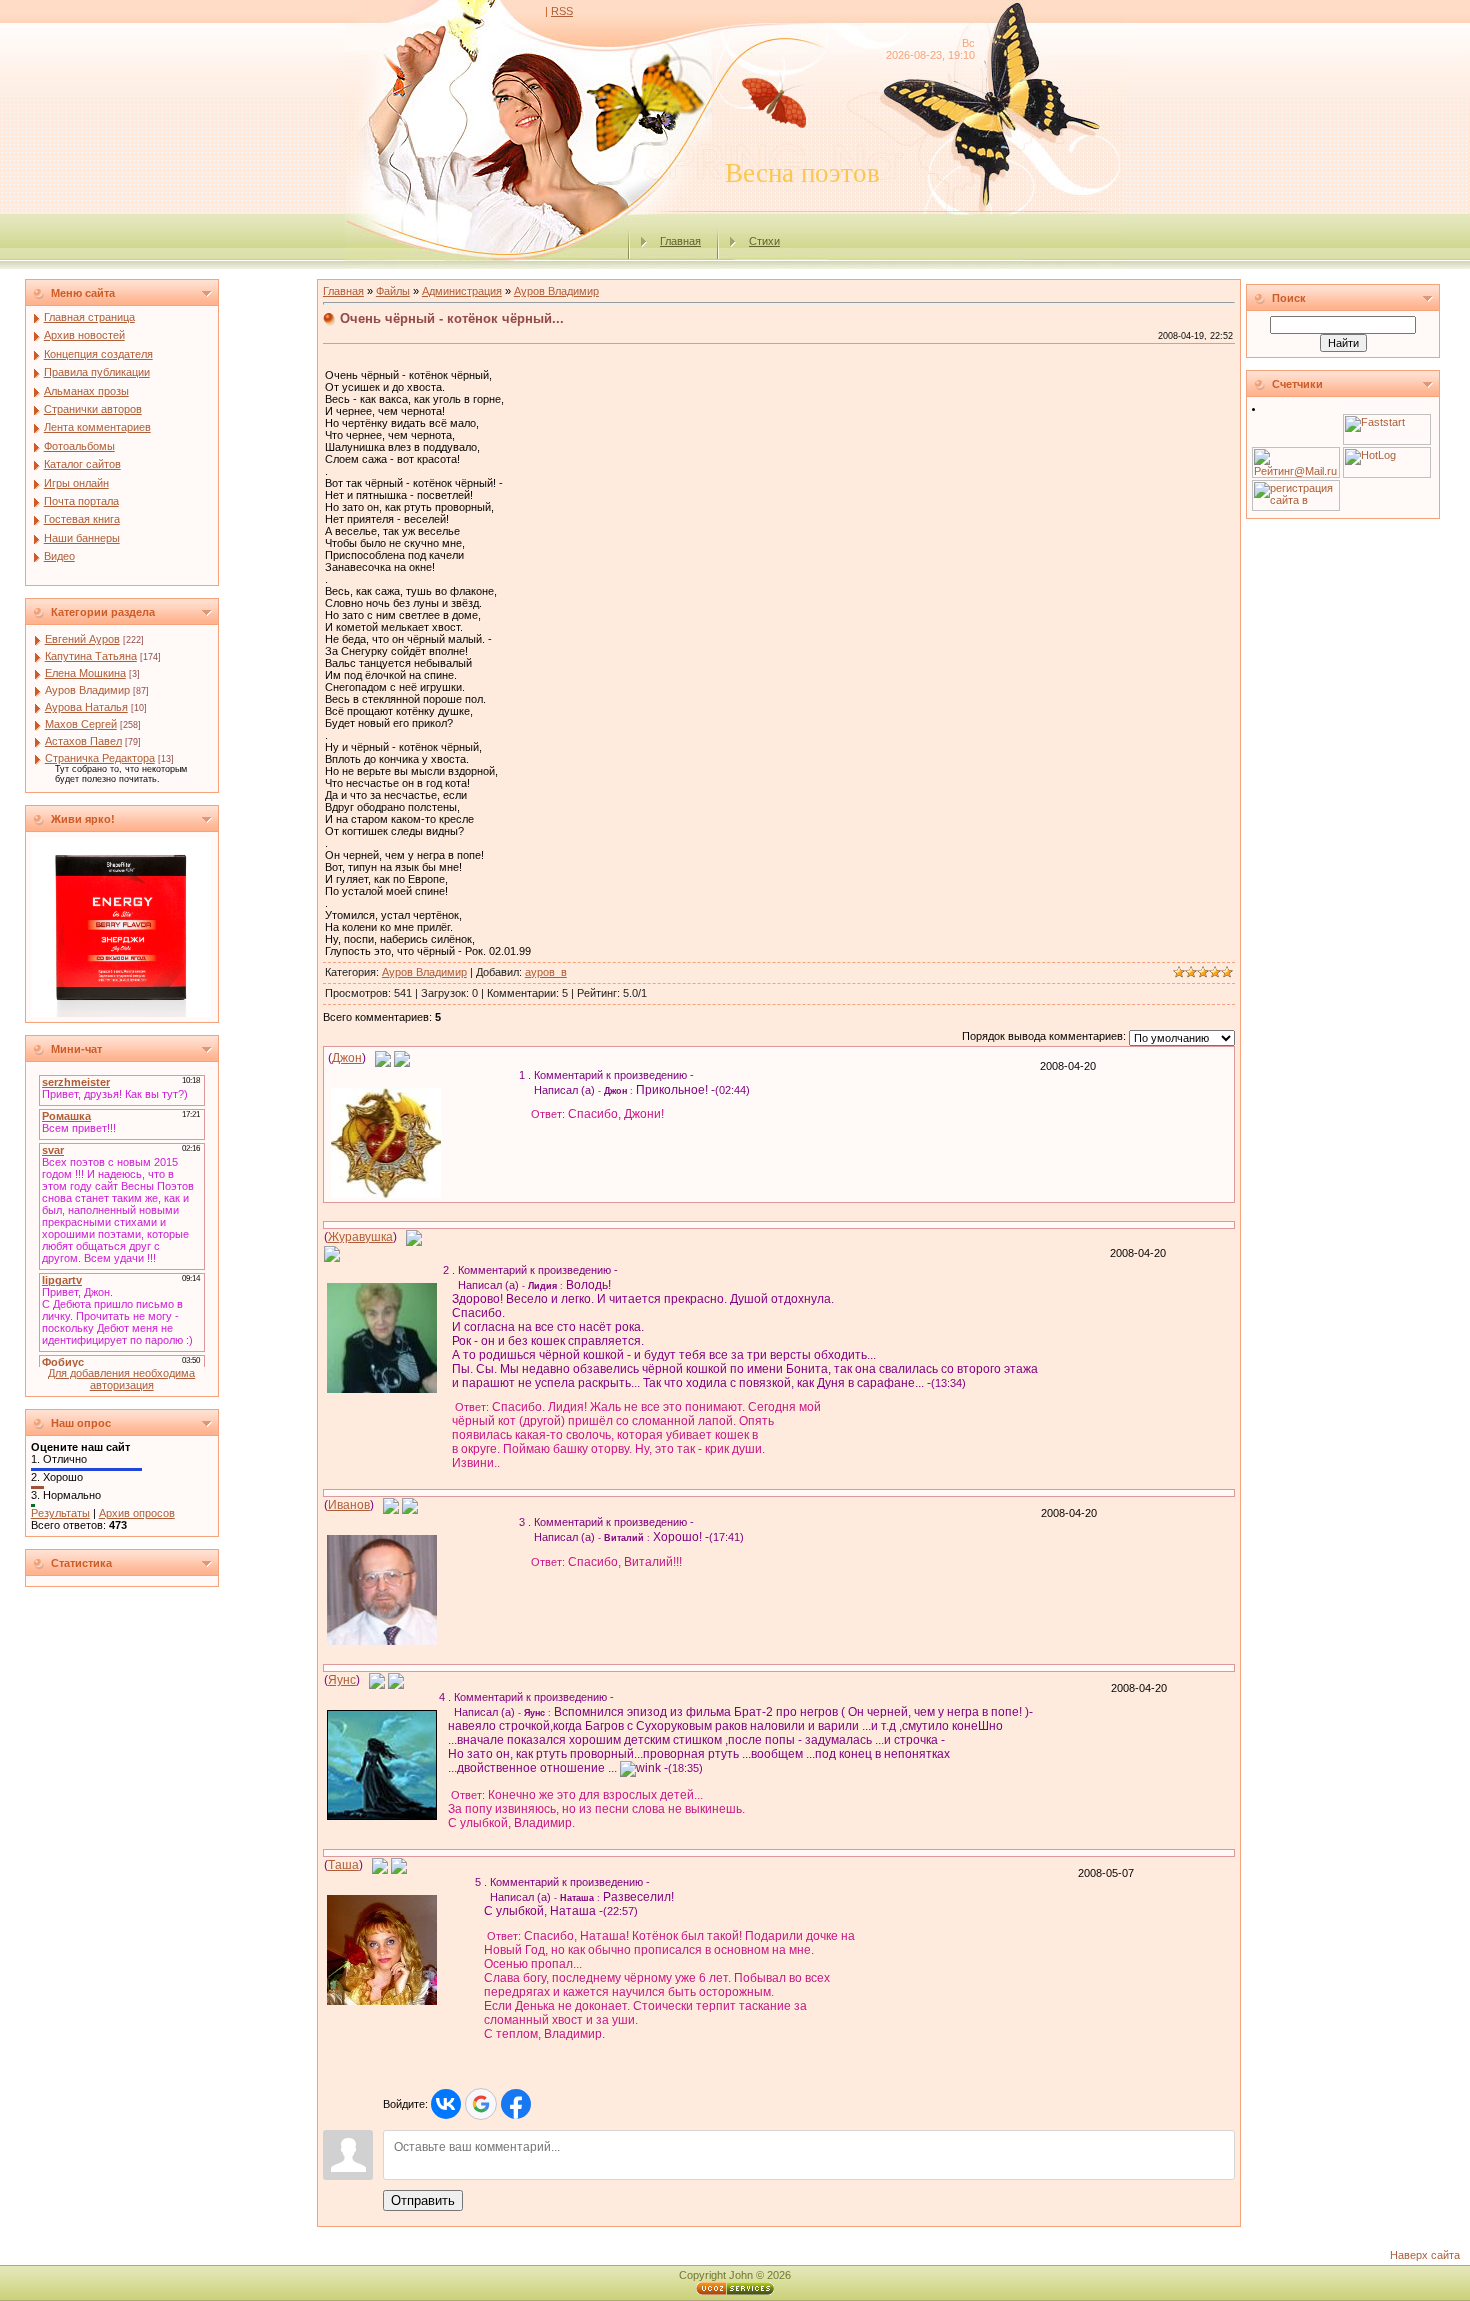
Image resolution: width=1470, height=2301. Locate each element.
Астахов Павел (83, 741)
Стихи (764, 241)
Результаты (60, 1513)
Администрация (462, 291)
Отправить (423, 2200)
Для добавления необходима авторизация (121, 1379)
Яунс (342, 1680)
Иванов (349, 1505)
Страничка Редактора (100, 758)
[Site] (402, 1058)
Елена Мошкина (85, 673)
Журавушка (360, 1237)
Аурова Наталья (86, 707)
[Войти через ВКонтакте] (446, 2104)
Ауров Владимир (87, 690)
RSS (562, 11)
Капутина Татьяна (91, 656)
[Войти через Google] (481, 2104)
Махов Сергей (81, 724)
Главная (680, 241)
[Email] (383, 1058)
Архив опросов (137, 1513)
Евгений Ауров (82, 639)
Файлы (393, 291)
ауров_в (546, 972)
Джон (347, 1058)
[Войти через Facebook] (516, 2104)
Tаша (343, 1865)
